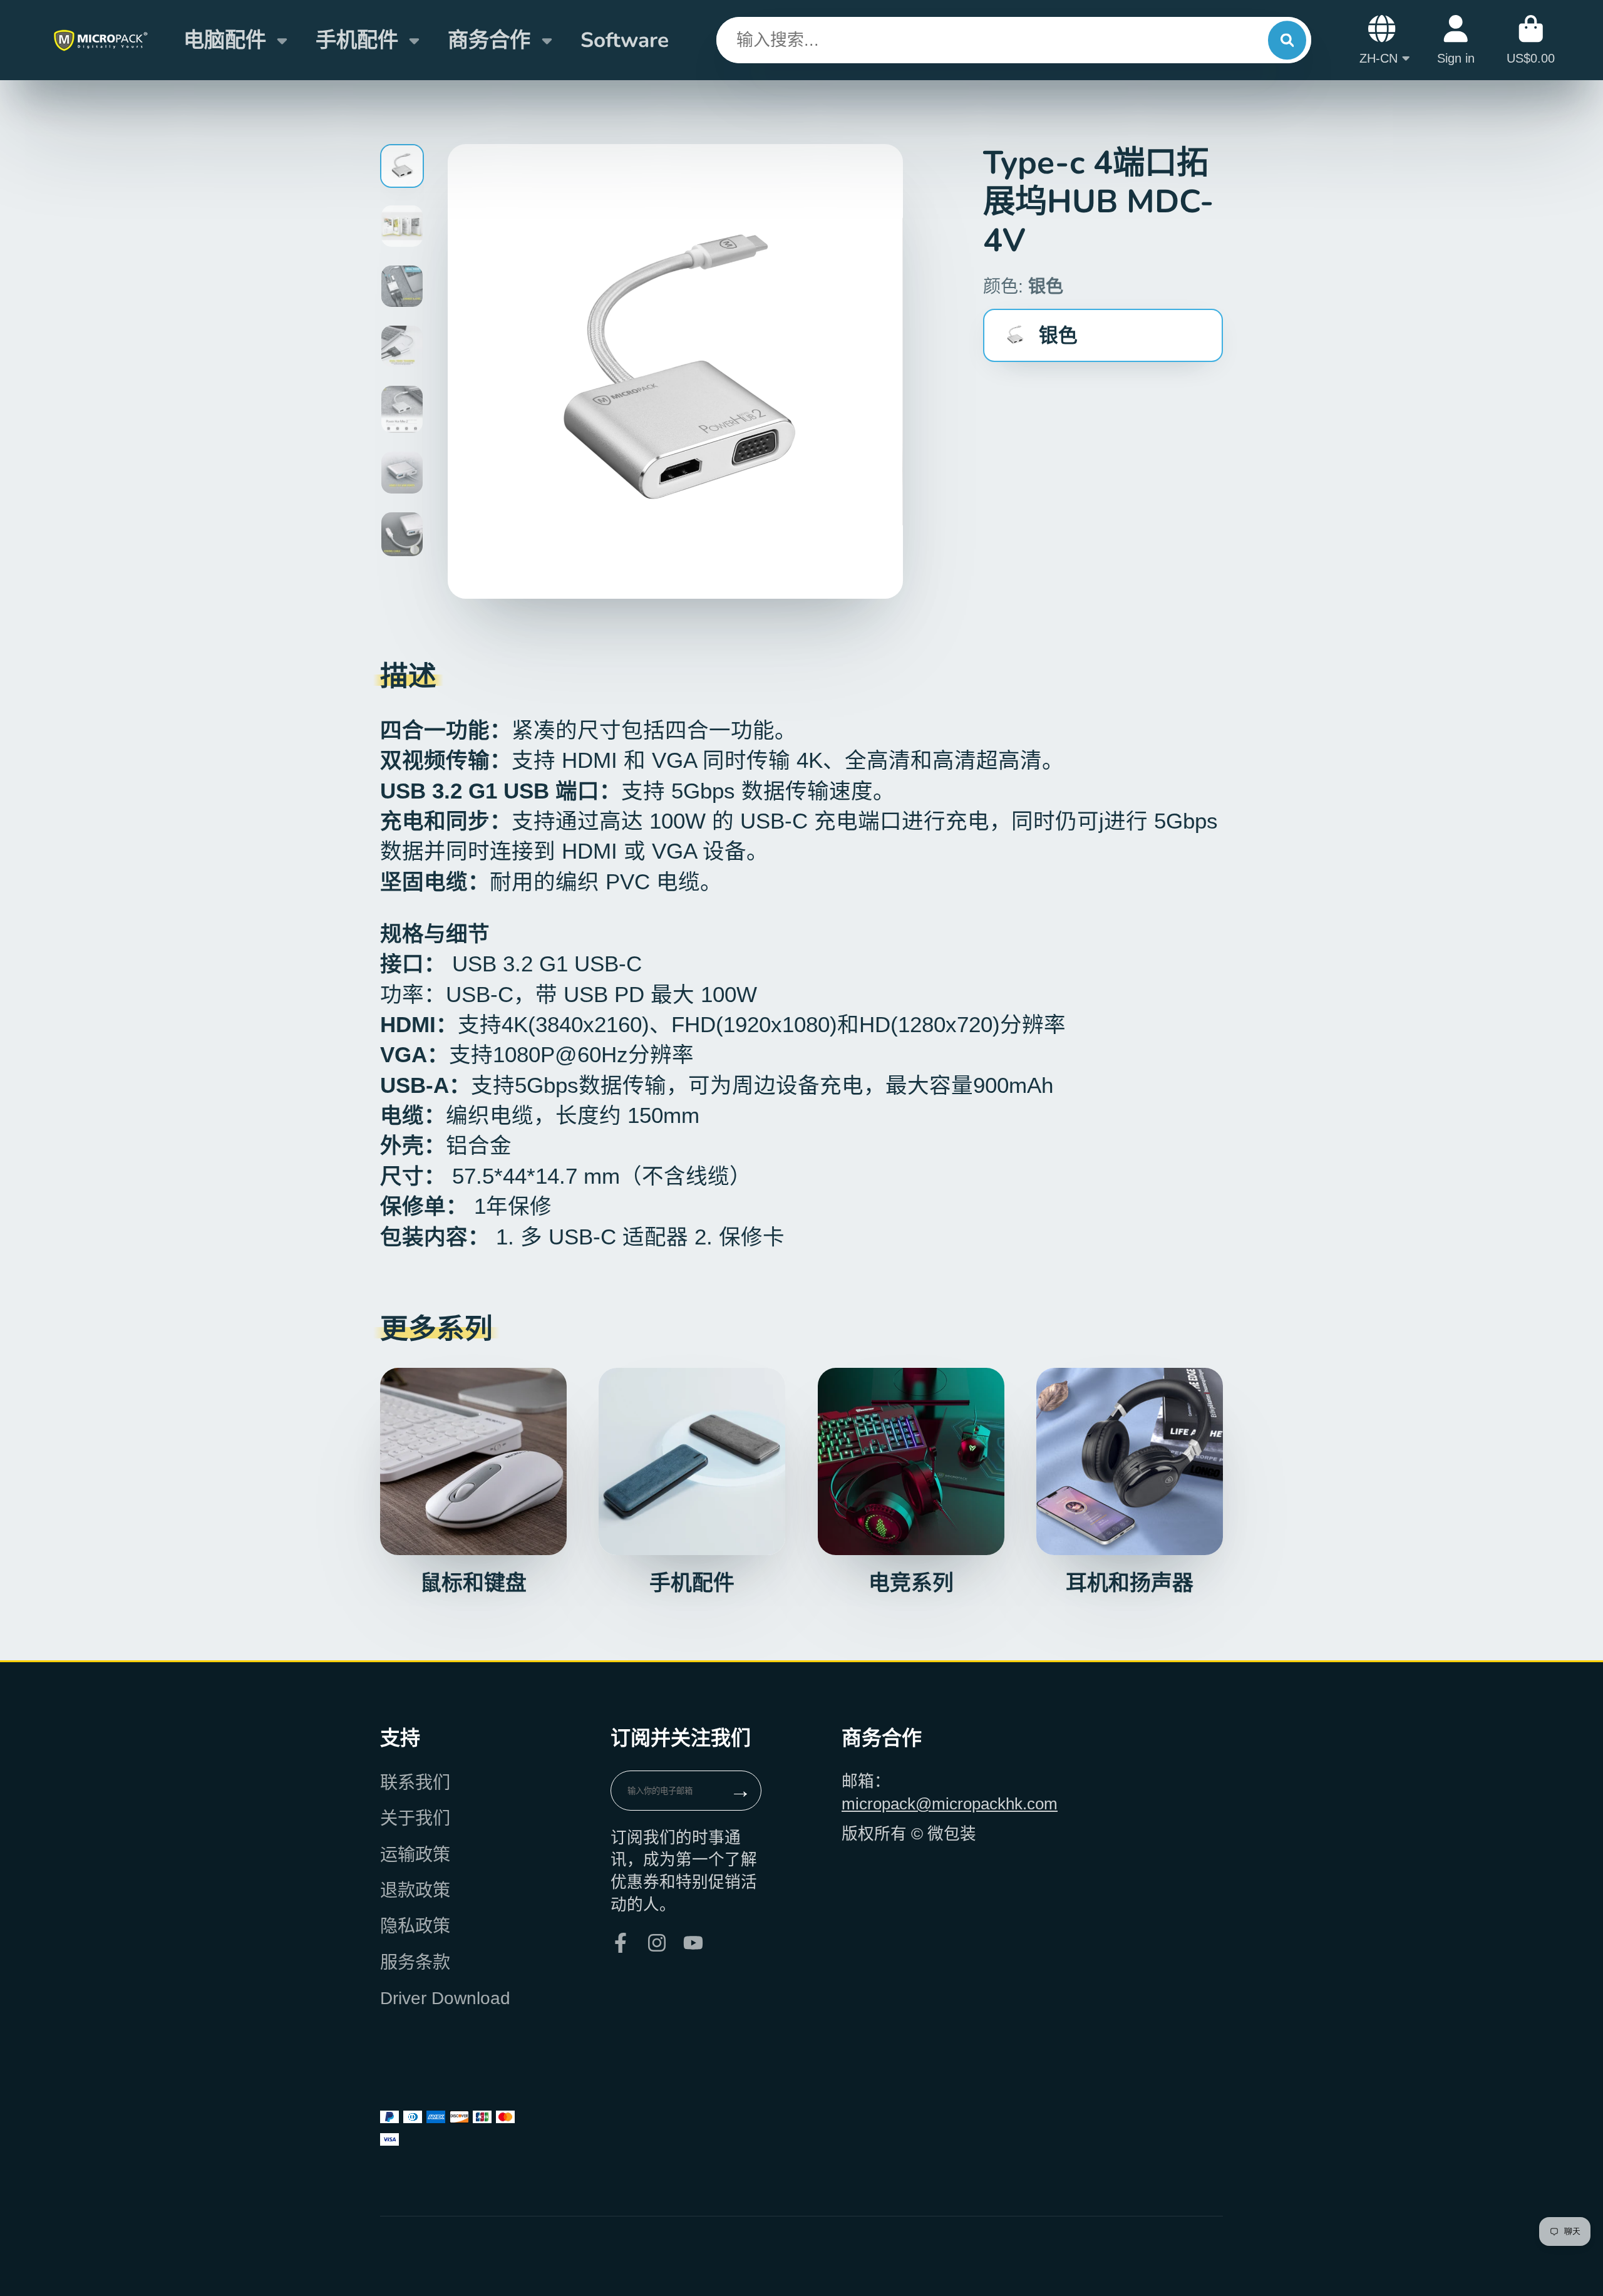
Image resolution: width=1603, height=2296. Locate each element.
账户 (1456, 40)
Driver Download (445, 1998)
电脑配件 (225, 40)
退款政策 (415, 1890)
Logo (100, 40)
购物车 (1531, 40)
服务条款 (415, 1962)
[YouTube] (693, 1943)
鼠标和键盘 (473, 1482)
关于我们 (415, 1818)
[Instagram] (657, 1943)
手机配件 (357, 40)
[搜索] (1287, 40)
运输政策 (415, 1855)
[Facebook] (621, 1943)
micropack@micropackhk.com (950, 1804)
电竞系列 (911, 1482)
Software (625, 40)
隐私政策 (415, 1926)
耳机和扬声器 (1130, 1482)
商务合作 (489, 40)
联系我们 (415, 1783)
